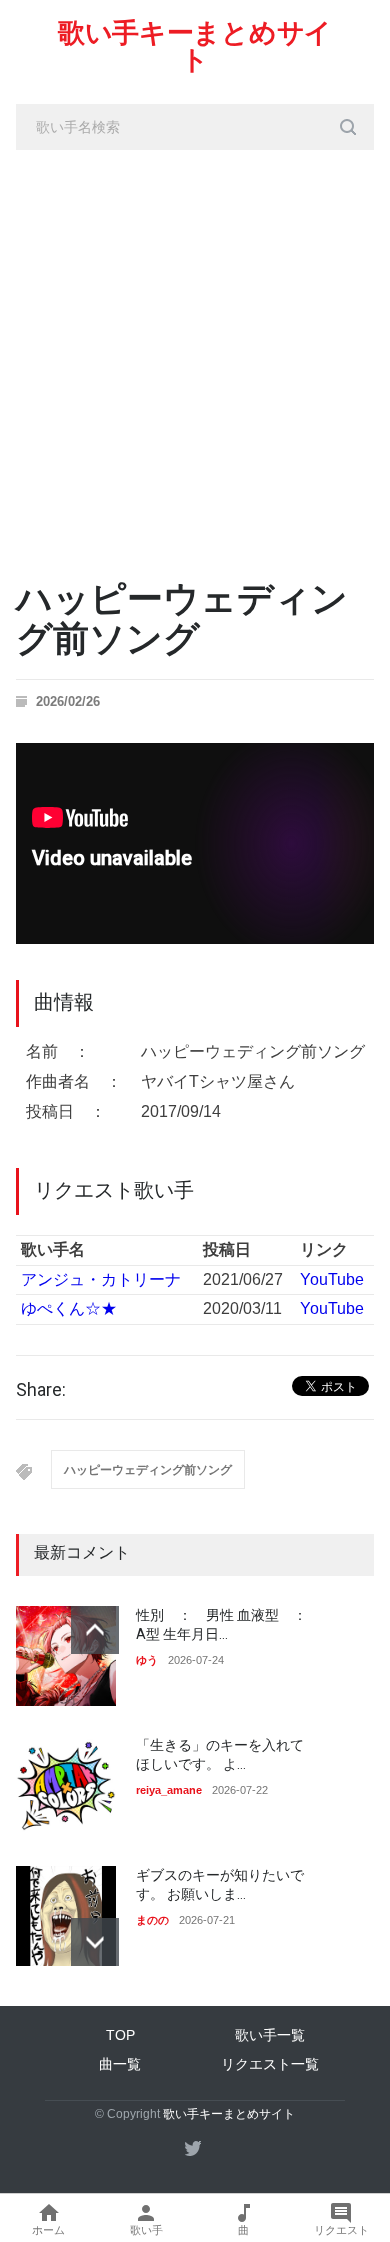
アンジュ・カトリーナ (101, 1279)
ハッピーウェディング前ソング (148, 1470)
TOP (120, 2035)
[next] (95, 1942)
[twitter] (193, 2148)
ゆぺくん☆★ (69, 1308)
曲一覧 (120, 2064)
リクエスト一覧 (270, 2064)
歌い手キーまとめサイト (195, 46)
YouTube (332, 1279)
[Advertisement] (195, 355)
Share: (41, 1390)
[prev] (95, 1630)
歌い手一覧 (270, 2035)
